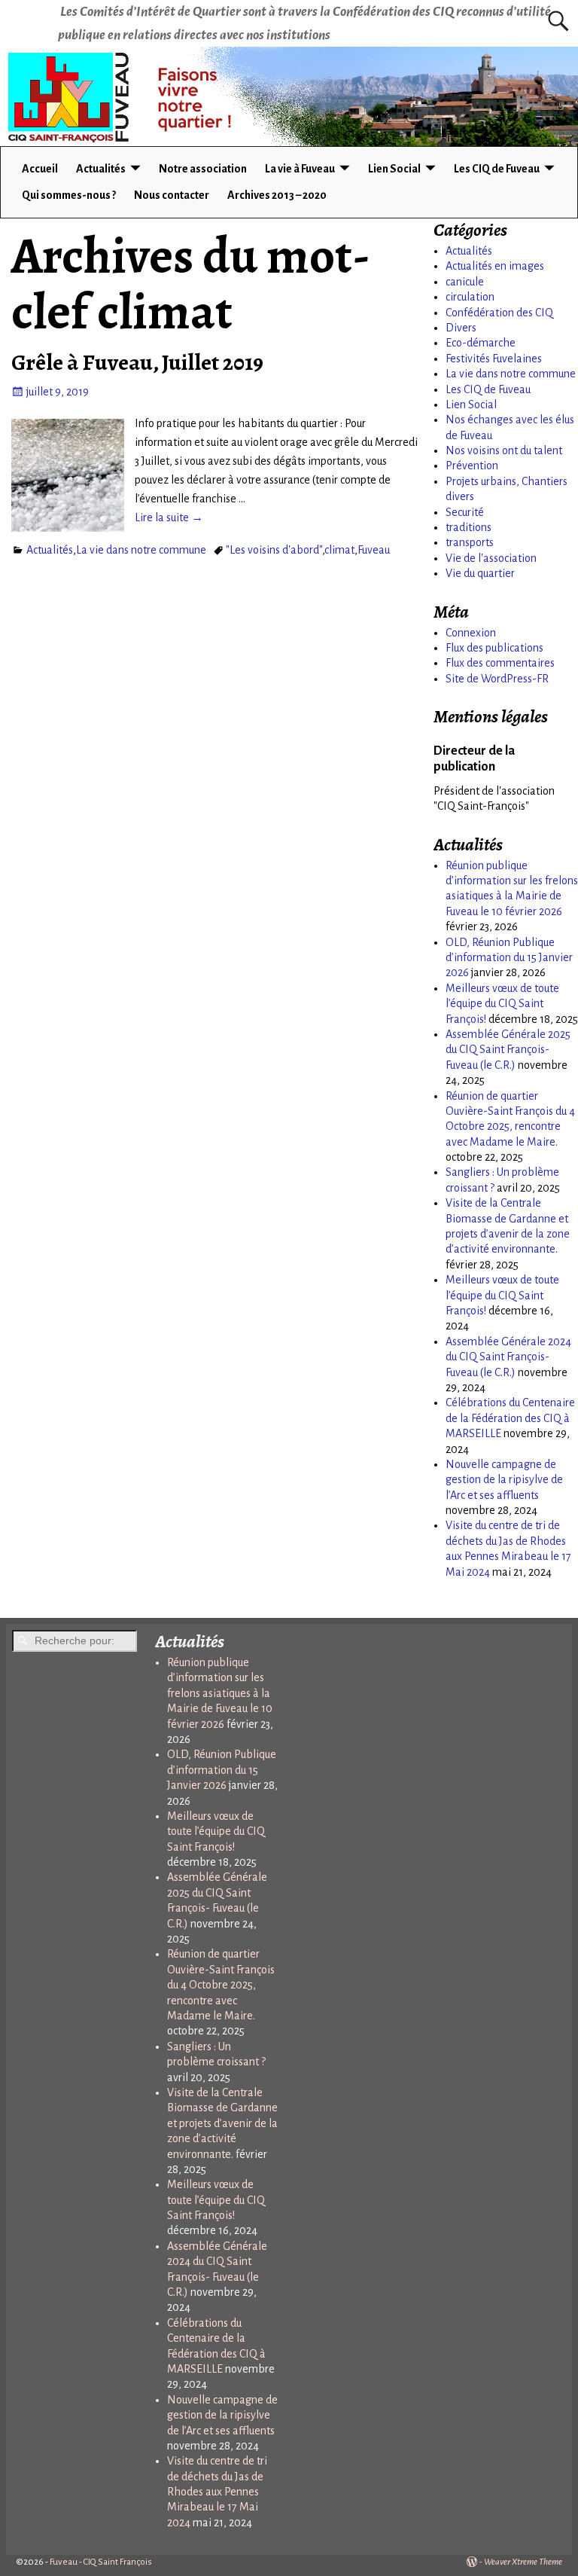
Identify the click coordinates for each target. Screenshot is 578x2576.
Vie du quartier (480, 573)
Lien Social (394, 169)
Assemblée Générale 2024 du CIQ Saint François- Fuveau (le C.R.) (508, 1357)
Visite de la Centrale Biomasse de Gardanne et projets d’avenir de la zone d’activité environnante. (222, 2123)
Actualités (101, 169)
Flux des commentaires (500, 663)
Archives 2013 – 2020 (277, 195)
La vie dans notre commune (141, 550)
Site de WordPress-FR (497, 679)
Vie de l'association (491, 558)
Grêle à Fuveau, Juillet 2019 (137, 362)
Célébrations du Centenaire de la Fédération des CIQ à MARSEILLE (510, 1418)
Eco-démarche (481, 343)
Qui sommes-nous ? (69, 195)
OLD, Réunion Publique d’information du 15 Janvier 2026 (509, 958)
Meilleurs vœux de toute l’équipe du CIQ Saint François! (502, 1004)
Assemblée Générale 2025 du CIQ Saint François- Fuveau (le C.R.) (508, 1050)
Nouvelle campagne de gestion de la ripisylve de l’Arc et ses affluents (504, 1480)
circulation (470, 297)
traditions (468, 527)
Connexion (471, 633)
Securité (465, 512)
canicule (465, 282)
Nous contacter (172, 195)
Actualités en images (495, 266)
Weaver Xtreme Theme (523, 2562)
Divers (461, 328)
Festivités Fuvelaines (494, 359)
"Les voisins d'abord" (274, 550)
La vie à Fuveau (300, 169)
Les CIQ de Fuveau (497, 169)
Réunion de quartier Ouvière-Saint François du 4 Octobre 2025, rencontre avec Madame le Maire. (221, 1985)
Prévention (472, 465)
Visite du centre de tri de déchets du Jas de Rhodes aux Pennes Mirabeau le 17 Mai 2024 (217, 2492)
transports (470, 542)
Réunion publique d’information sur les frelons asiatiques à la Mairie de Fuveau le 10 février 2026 (220, 1693)
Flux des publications (494, 648)
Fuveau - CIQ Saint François (101, 2562)
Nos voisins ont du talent (504, 450)
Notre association (203, 169)
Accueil (40, 169)
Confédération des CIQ (499, 313)
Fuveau (374, 550)
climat (339, 550)
